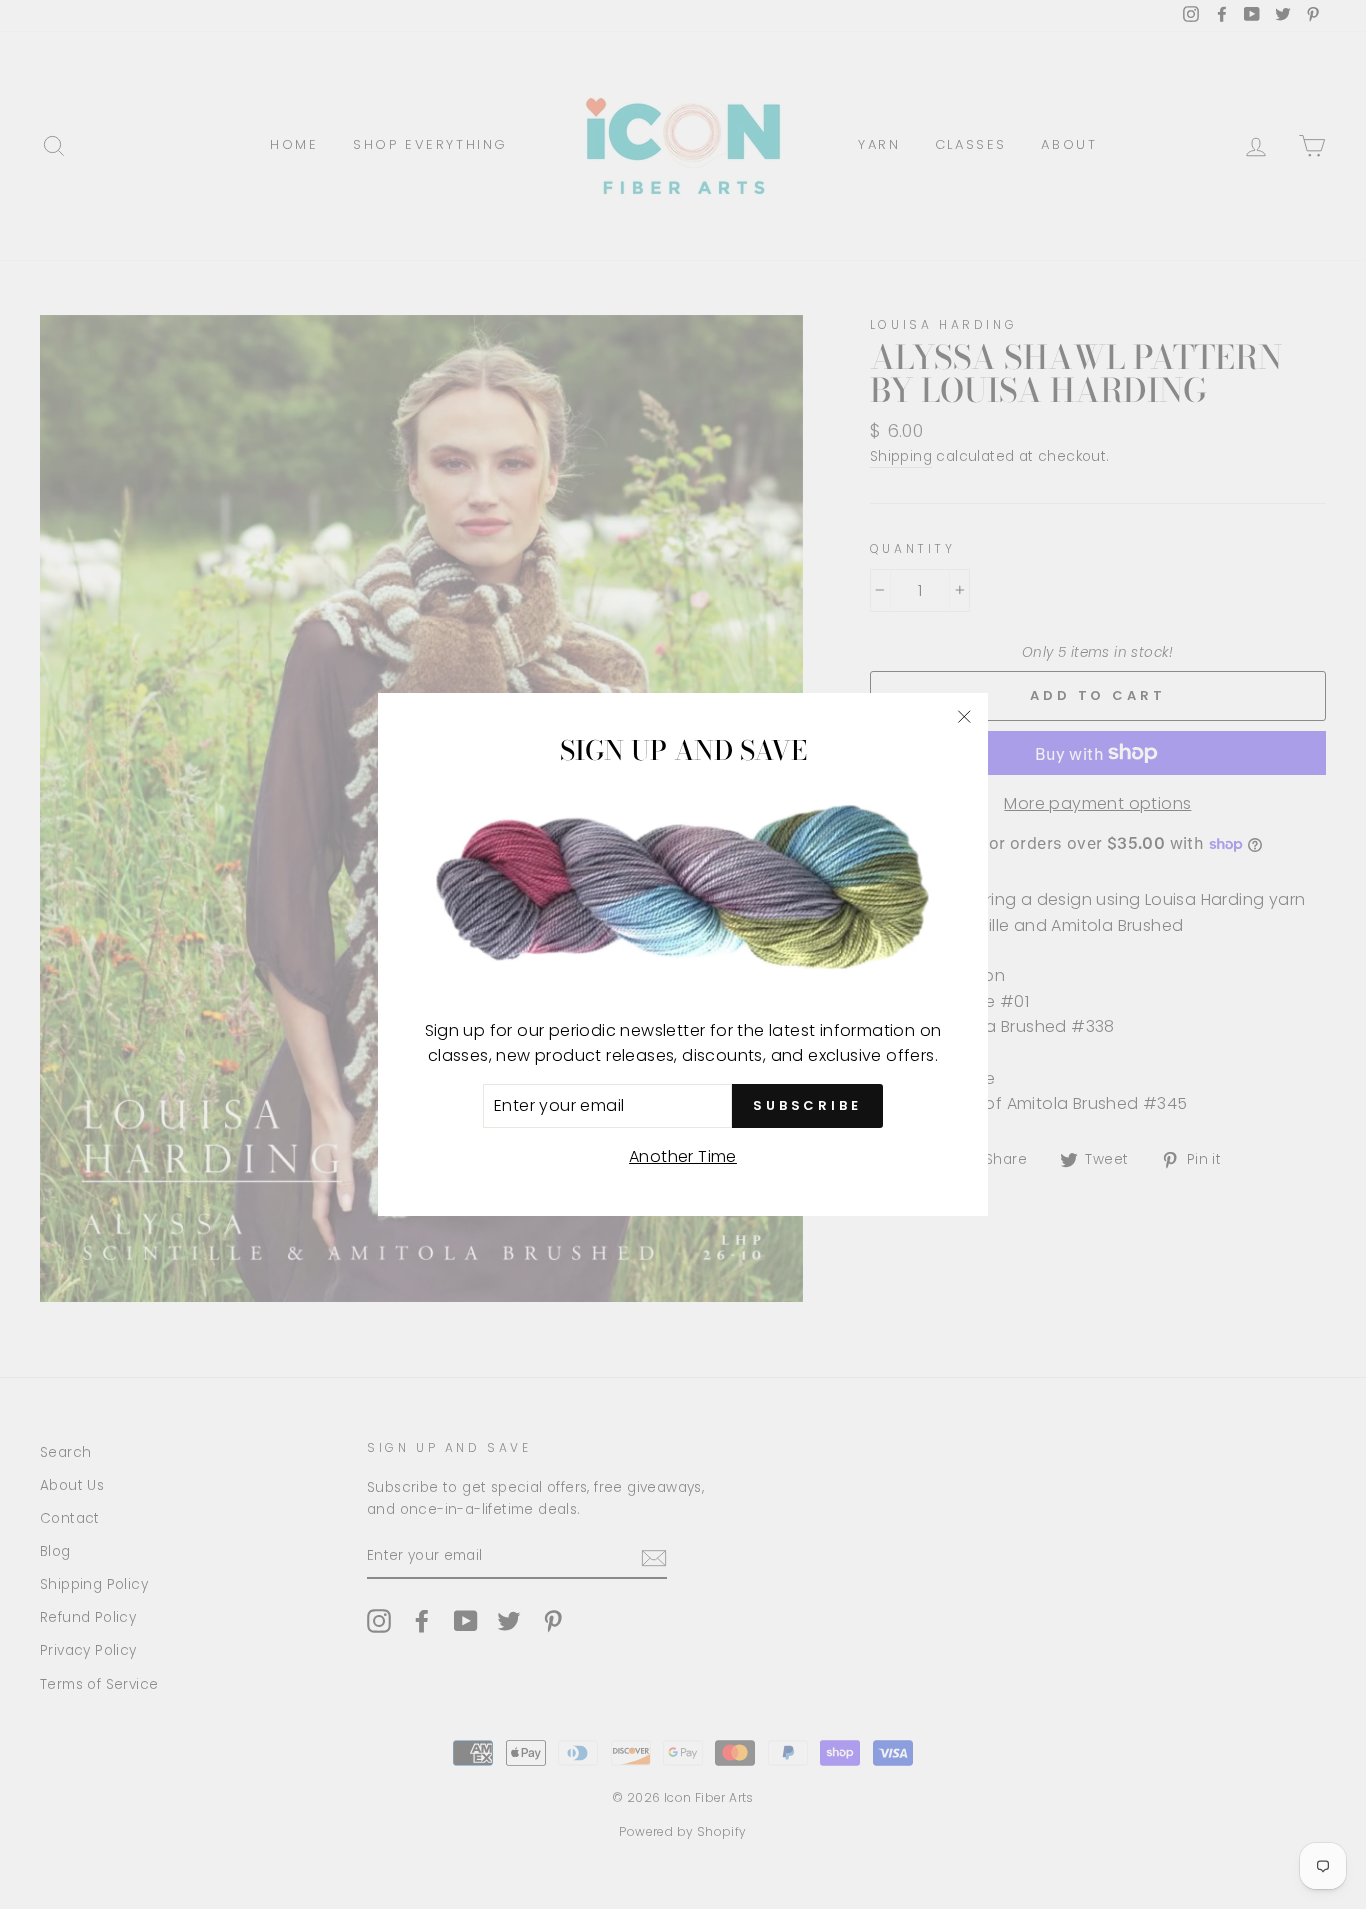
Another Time (683, 1156)
